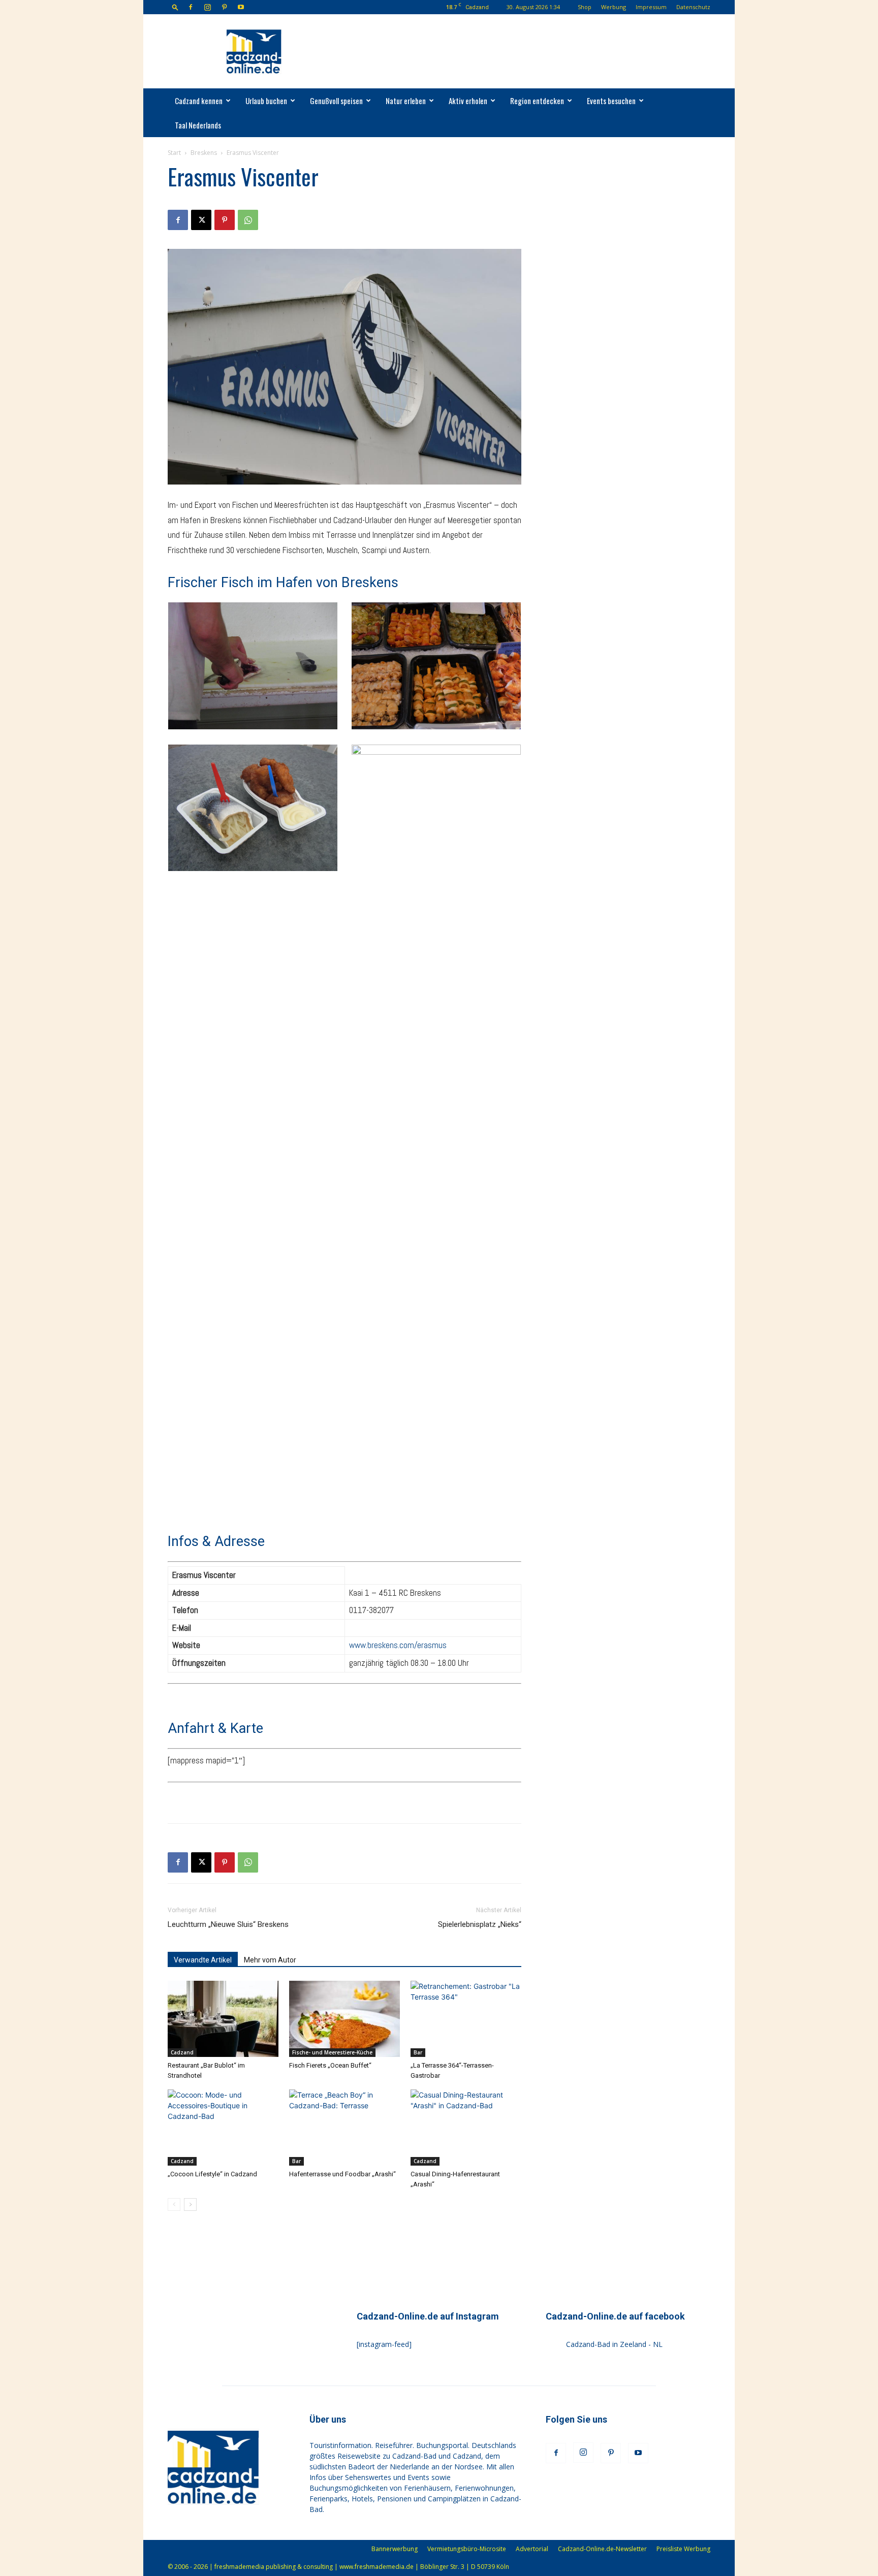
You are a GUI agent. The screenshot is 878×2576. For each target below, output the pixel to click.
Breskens (204, 153)
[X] (201, 220)
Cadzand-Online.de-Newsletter (602, 2549)
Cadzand (182, 2052)
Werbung (614, 7)
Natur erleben (406, 101)
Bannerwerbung (395, 2549)
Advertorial (532, 2549)
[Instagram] (207, 7)
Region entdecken (537, 101)
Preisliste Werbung (683, 2549)
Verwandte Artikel (203, 1960)
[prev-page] (174, 2204)
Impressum (651, 7)
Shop (585, 7)
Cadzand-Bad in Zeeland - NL (614, 2344)
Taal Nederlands (198, 125)
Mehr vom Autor (270, 1960)
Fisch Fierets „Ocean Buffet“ (330, 2065)
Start (174, 153)
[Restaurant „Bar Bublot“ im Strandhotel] (223, 2019)
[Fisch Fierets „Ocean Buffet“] (344, 2019)
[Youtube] (241, 7)
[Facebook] (191, 7)
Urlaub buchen (266, 101)
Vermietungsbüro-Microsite (467, 2549)
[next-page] (190, 2204)
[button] (175, 7)
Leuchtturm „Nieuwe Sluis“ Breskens (228, 1924)
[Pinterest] (224, 7)
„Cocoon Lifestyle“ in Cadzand (212, 2174)
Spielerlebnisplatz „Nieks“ (480, 1924)
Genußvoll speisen (336, 101)
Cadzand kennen (199, 101)
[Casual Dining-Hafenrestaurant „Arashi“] (466, 2128)
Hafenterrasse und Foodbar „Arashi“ (342, 2174)
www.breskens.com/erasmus (398, 1645)
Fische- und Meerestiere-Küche (332, 2052)
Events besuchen (611, 101)
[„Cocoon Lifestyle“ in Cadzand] (223, 2128)
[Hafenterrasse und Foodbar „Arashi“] (344, 2128)
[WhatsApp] (248, 220)
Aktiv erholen (468, 101)
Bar (418, 2052)
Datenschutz (693, 7)
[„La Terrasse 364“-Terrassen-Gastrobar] (466, 2019)
